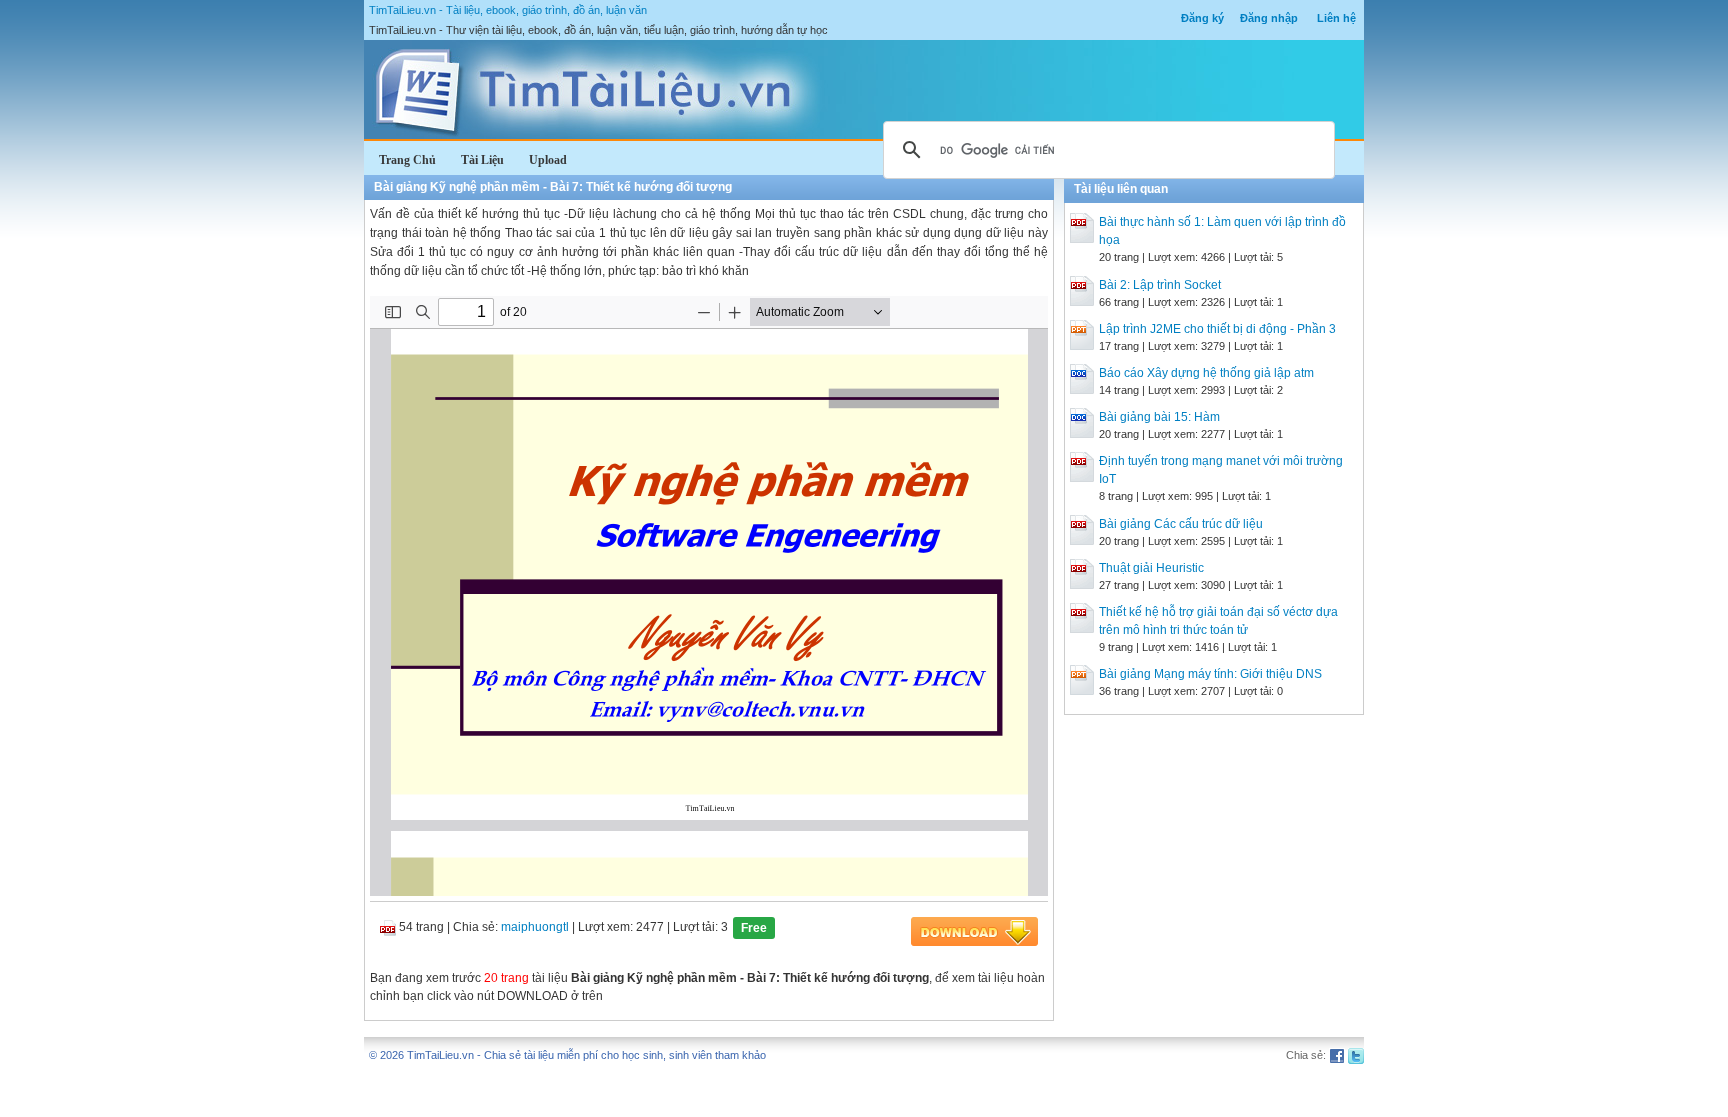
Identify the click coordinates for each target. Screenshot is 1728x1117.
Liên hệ (1336, 18)
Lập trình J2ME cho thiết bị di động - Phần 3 (1217, 329)
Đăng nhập (1269, 18)
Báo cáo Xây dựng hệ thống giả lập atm (1206, 373)
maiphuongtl (535, 927)
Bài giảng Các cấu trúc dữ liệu (1181, 524)
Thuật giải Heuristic (1151, 568)
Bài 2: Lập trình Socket (1160, 285)
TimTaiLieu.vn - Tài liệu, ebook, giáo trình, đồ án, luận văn (508, 10)
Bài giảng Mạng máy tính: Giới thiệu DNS (1210, 674)
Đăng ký (1202, 18)
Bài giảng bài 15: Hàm (1159, 417)
